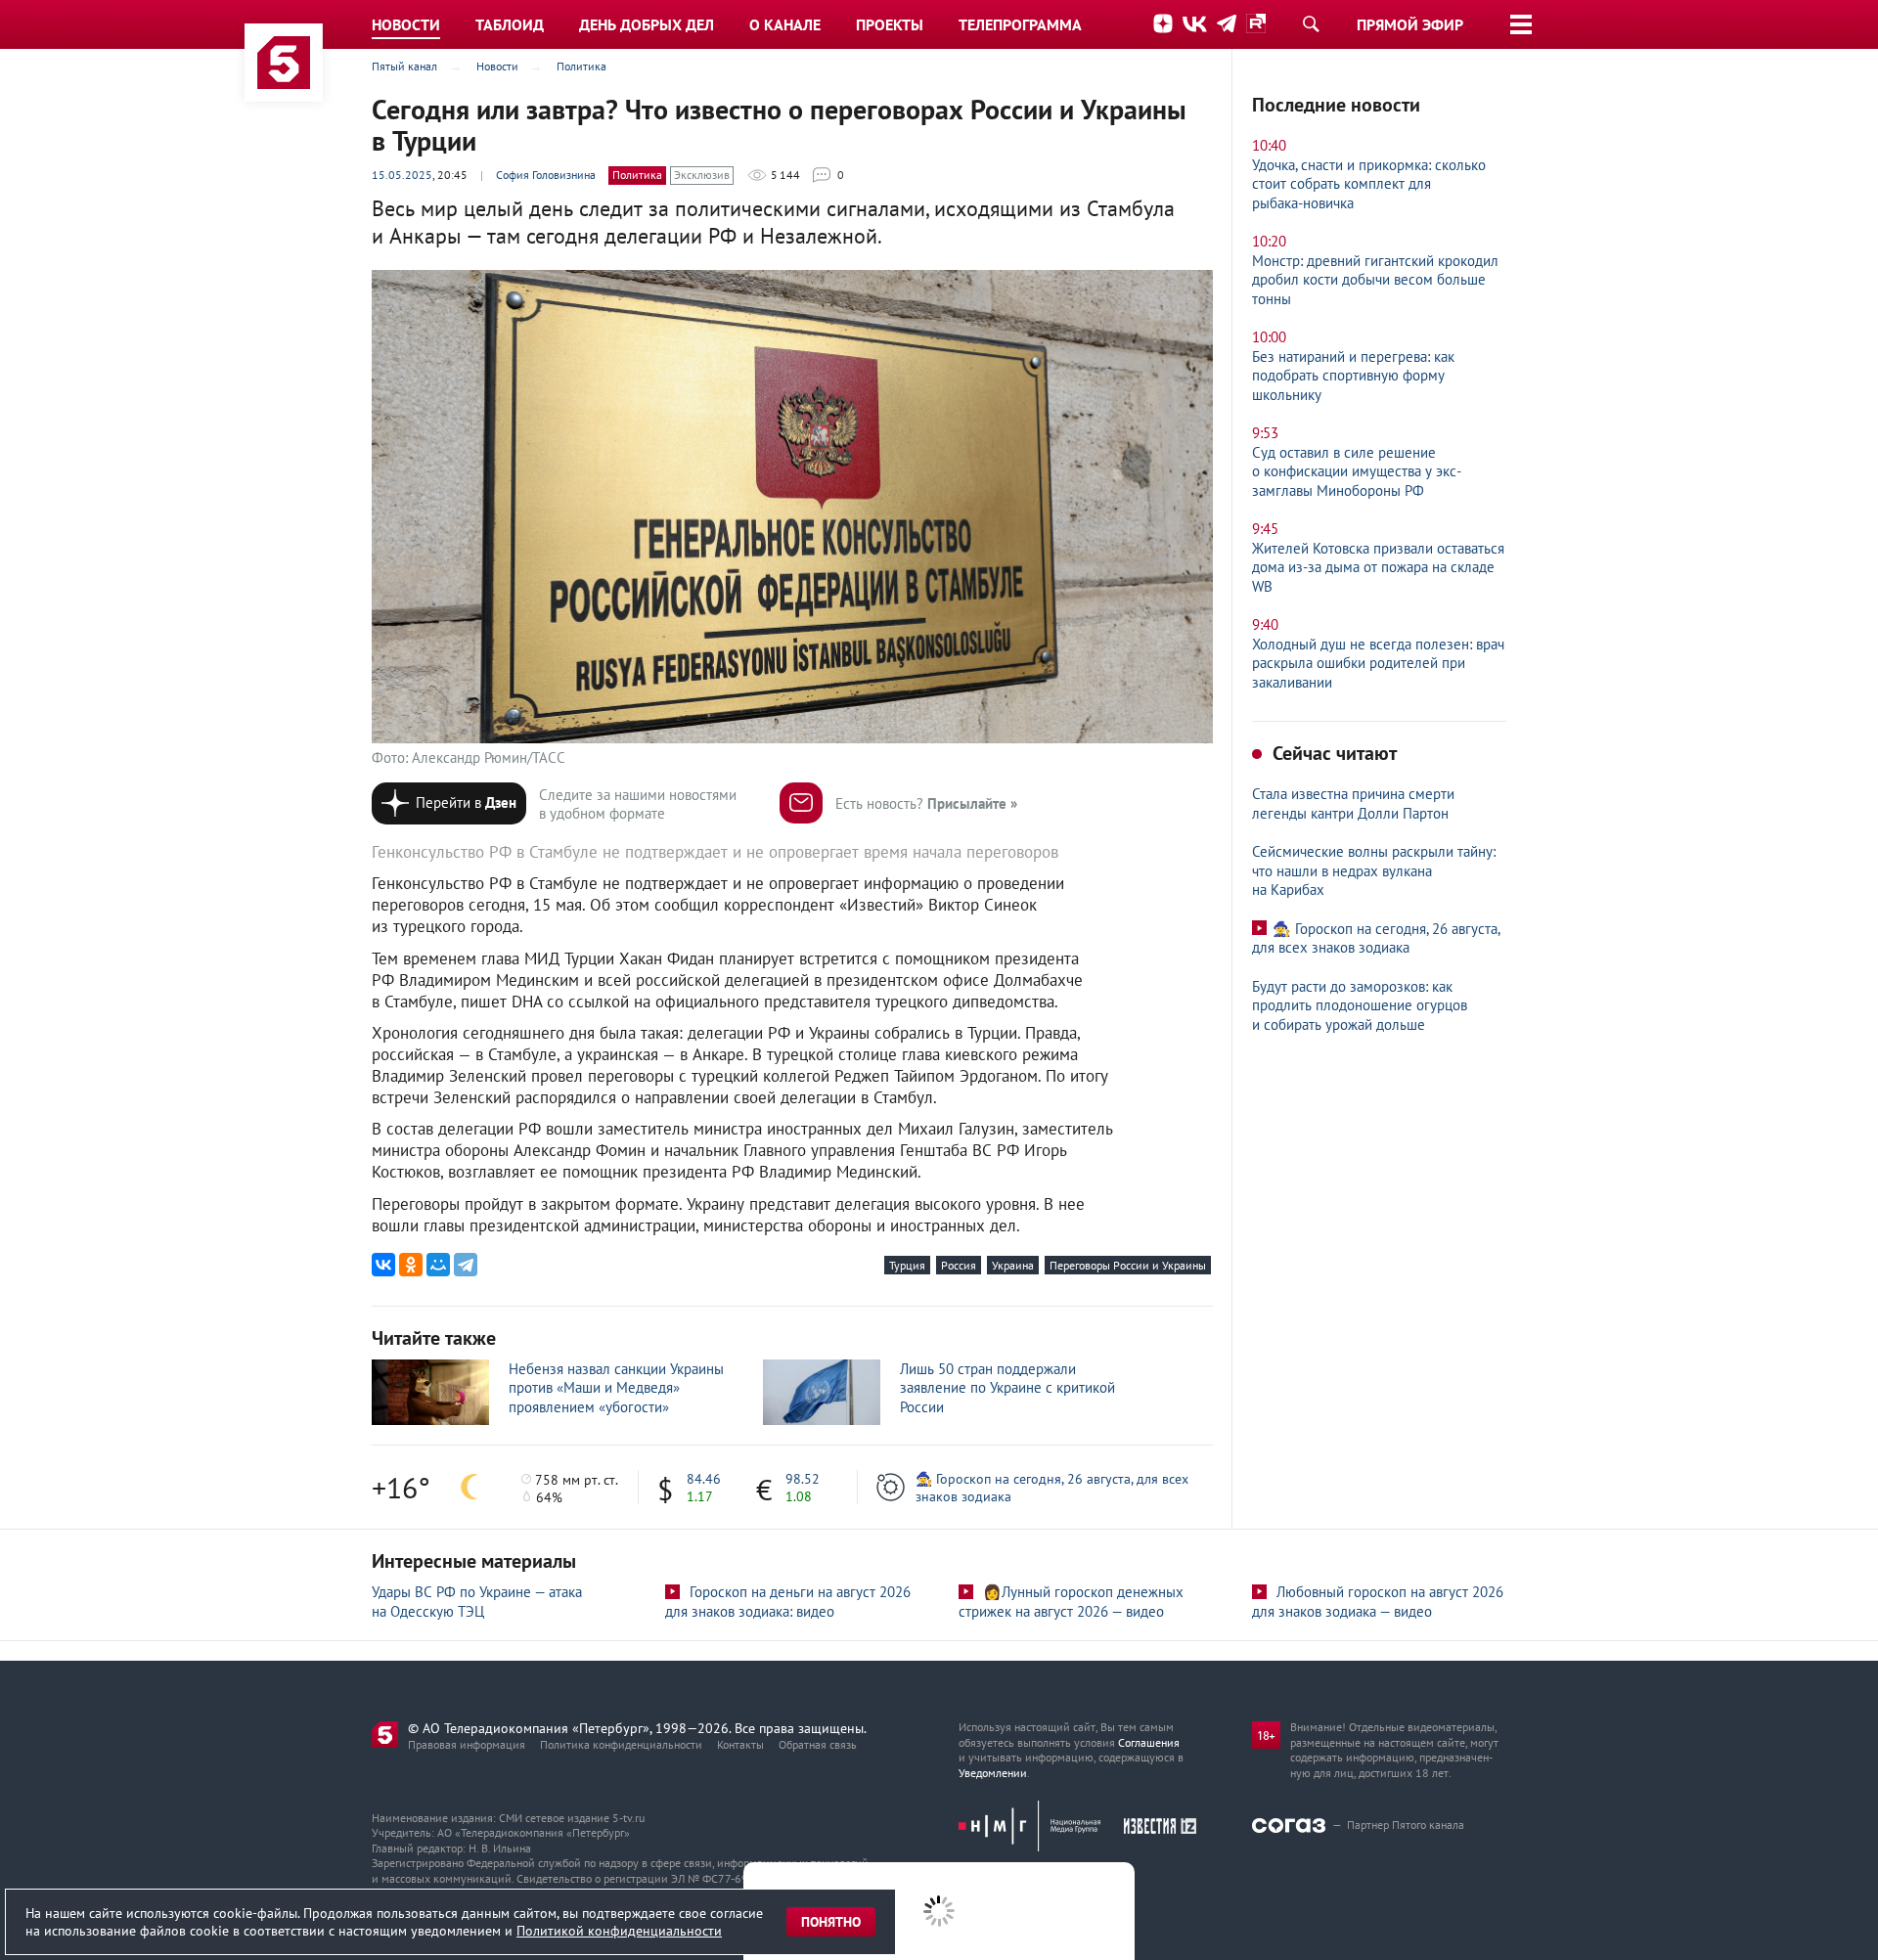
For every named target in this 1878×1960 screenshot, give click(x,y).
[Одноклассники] (411, 1265)
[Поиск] (1311, 23)
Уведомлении (993, 1773)
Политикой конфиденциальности (619, 1931)
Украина (1013, 1265)
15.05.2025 (402, 175)
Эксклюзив (702, 175)
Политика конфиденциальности (621, 1744)
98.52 (803, 1479)
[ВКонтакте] (383, 1265)
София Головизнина (546, 175)
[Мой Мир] (438, 1265)
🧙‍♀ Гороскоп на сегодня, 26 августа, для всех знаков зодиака (1052, 1488)
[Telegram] (466, 1265)
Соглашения (1149, 1742)
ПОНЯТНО (831, 1922)
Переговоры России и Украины (1128, 1265)
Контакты (740, 1744)
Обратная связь (818, 1744)
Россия (959, 1265)
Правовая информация (467, 1744)
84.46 (704, 1479)
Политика (637, 175)
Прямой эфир (1410, 24)
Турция (907, 1265)
